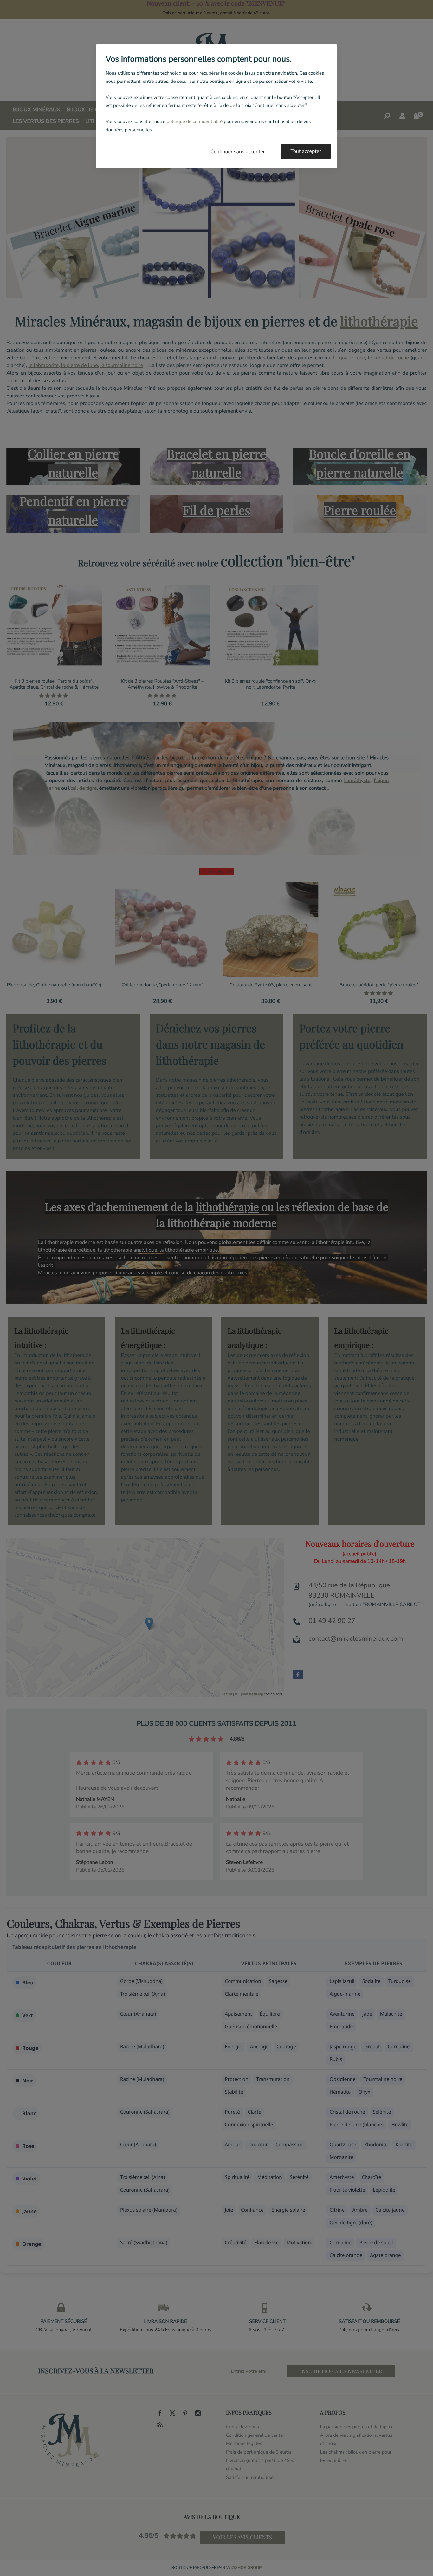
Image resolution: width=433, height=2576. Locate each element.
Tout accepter (306, 151)
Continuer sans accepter (238, 152)
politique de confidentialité (194, 122)
